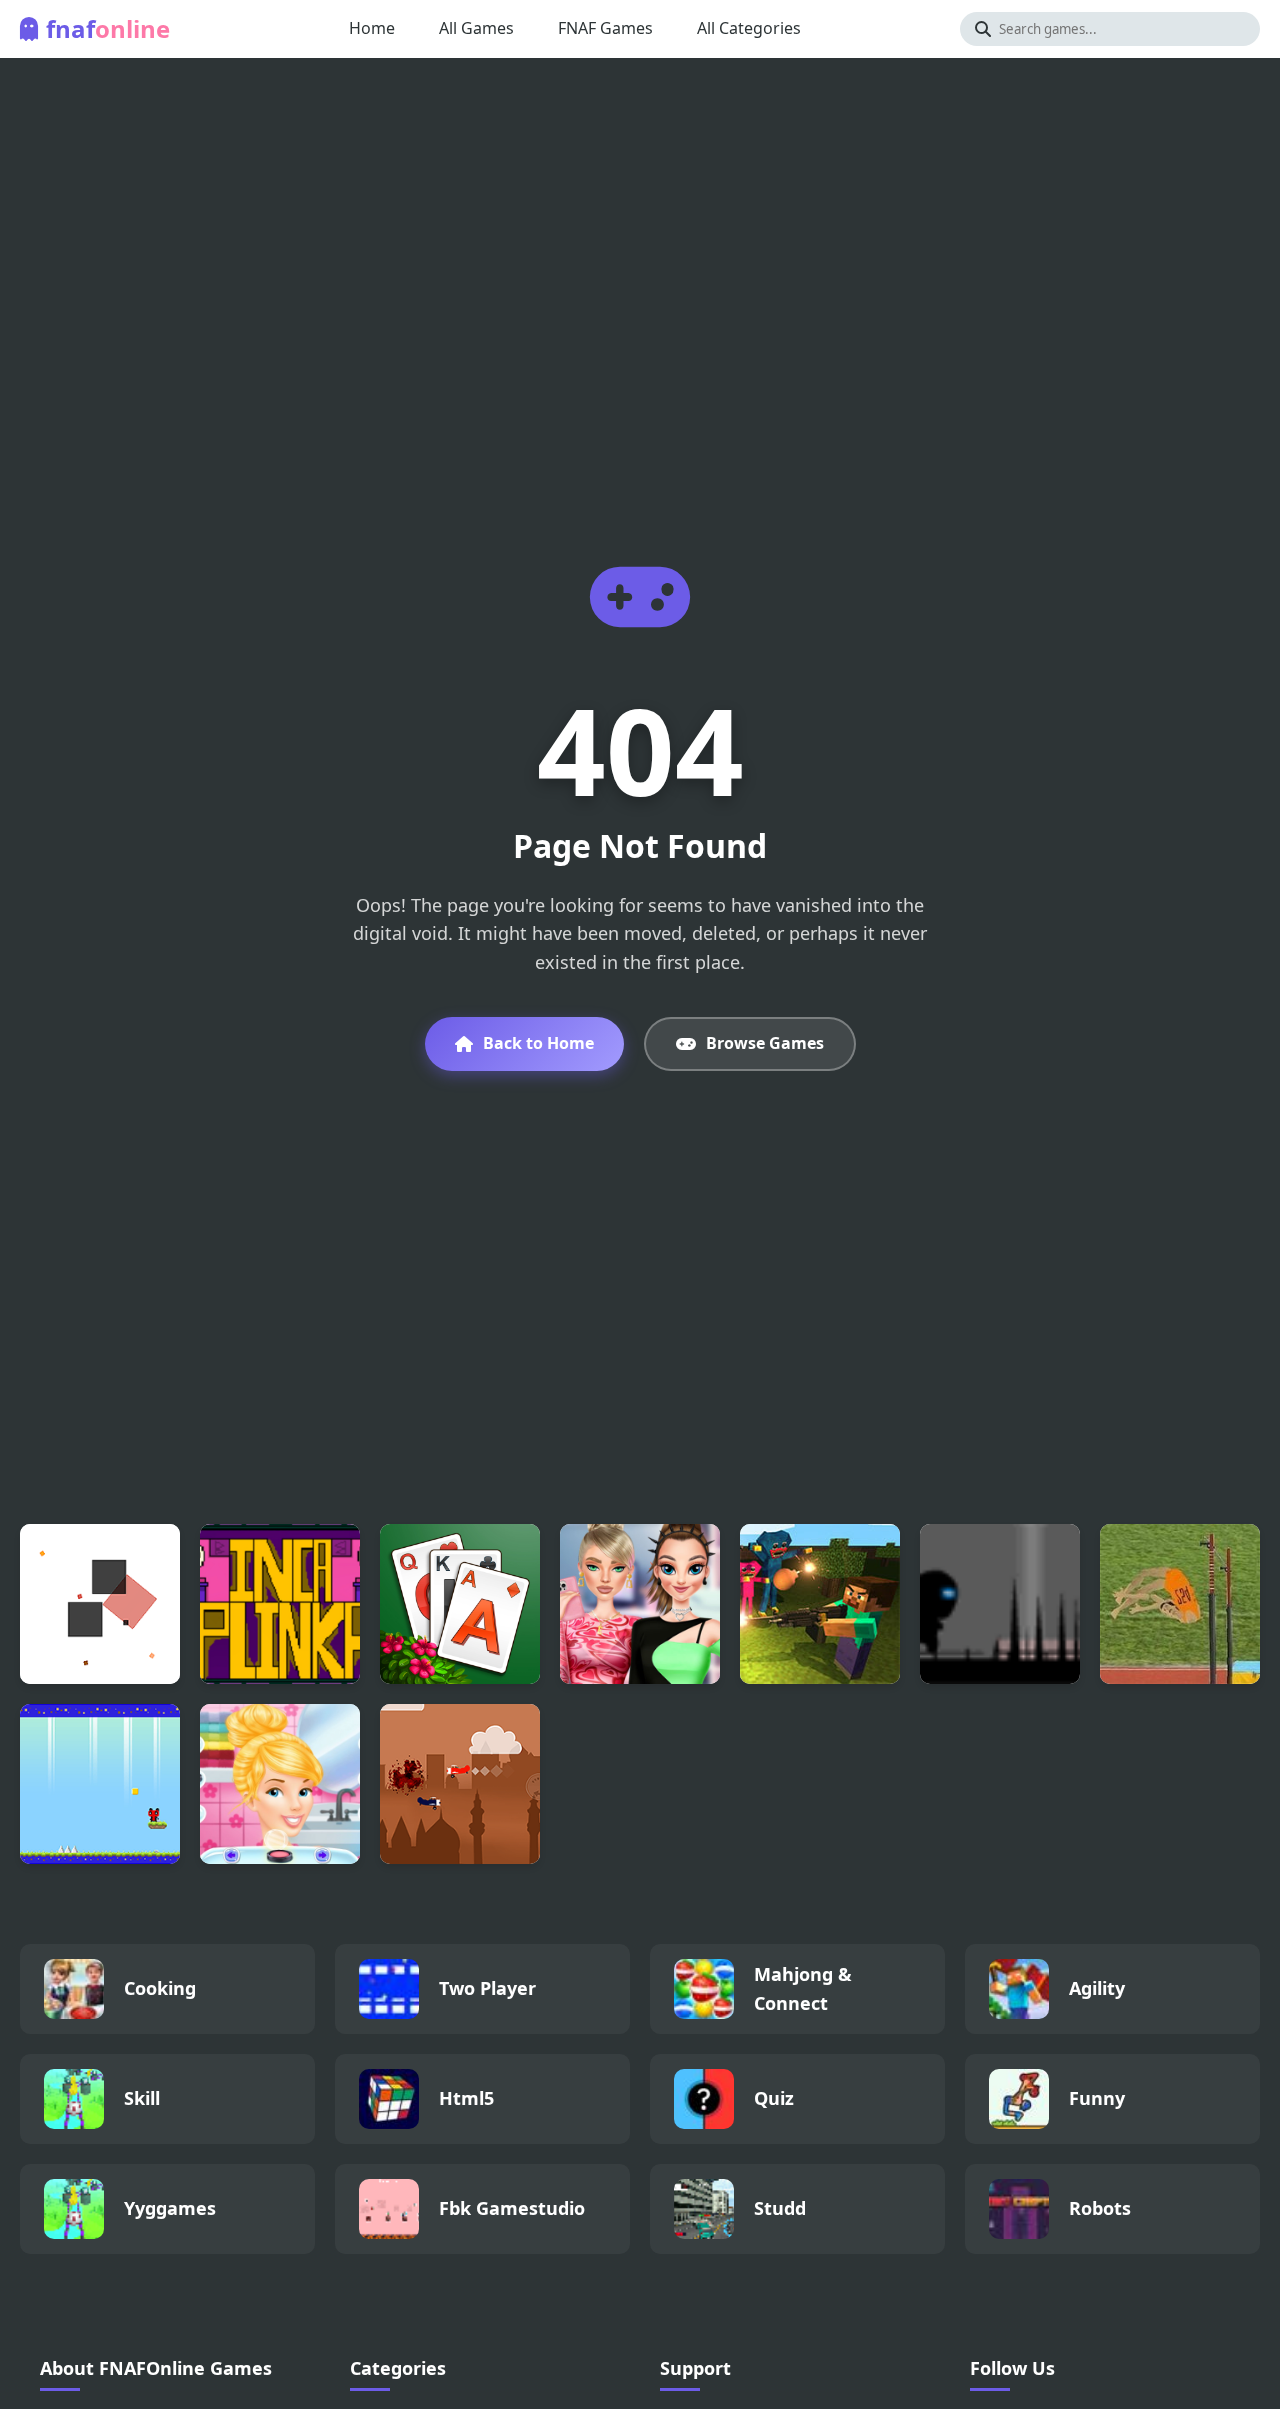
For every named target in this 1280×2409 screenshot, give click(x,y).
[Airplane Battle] (460, 1784)
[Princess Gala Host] (280, 1784)
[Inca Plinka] (280, 1604)
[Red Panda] (100, 1784)
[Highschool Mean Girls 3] (640, 1604)
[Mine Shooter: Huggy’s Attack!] (820, 1604)
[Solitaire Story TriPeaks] (460, 1604)
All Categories (749, 28)
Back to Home (538, 1043)
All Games (476, 28)
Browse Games (765, 1043)
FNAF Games (605, 28)
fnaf (108, 28)
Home (372, 28)
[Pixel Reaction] (100, 1604)
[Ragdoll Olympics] (1180, 1604)
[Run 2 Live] (1000, 1604)
